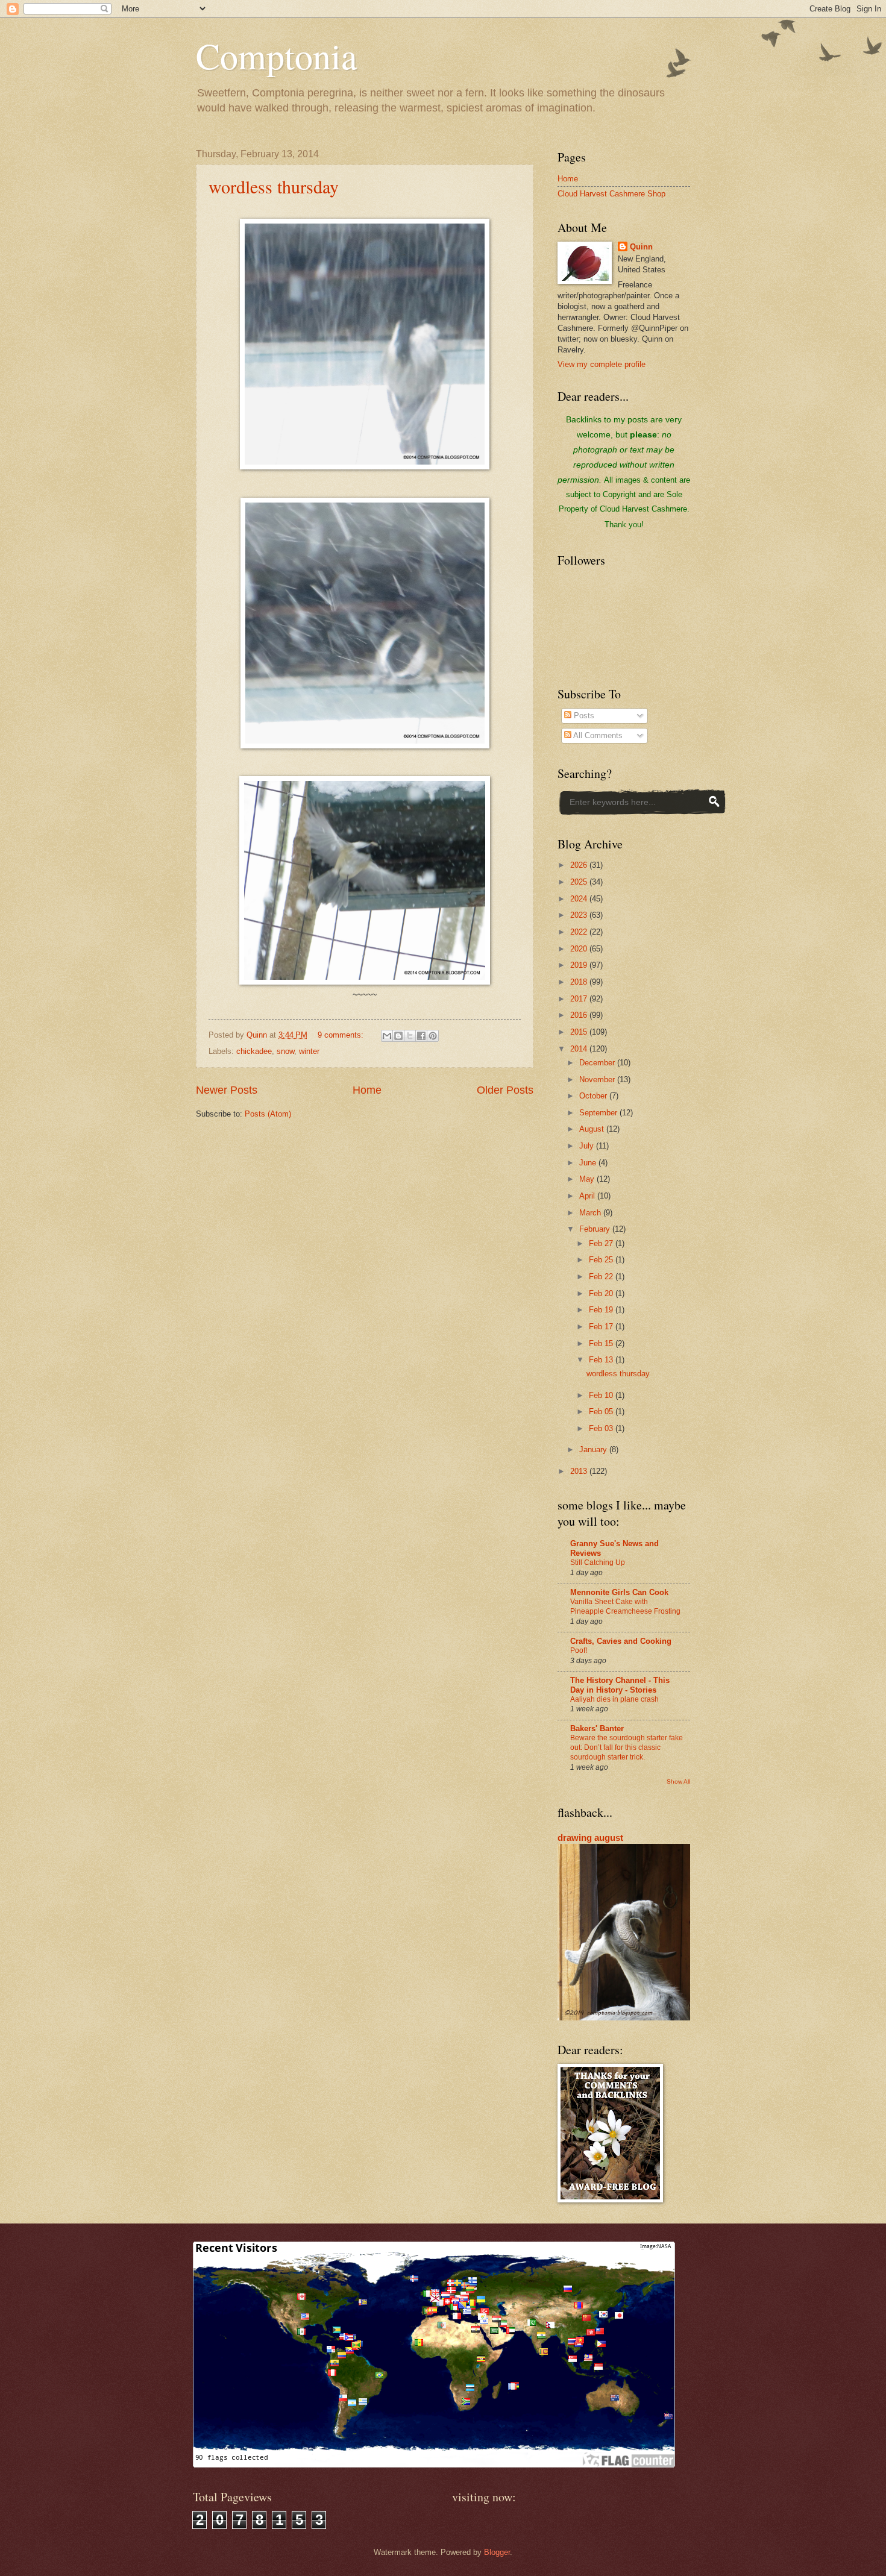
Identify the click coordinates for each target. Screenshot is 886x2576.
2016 (580, 1015)
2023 (580, 915)
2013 (580, 1471)
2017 (580, 999)
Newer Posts (227, 1090)
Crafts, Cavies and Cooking (621, 1641)
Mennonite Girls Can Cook (619, 1592)
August (593, 1129)
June (589, 1163)
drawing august (590, 1838)
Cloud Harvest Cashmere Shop (611, 194)
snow (285, 1051)
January (594, 1449)
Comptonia (277, 55)
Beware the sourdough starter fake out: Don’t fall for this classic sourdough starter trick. (627, 1747)
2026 (580, 865)
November (598, 1080)
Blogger (497, 2552)
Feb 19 (602, 1310)
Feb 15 (602, 1343)
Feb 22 (602, 1277)
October (594, 1096)
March (591, 1213)
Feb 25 (602, 1260)
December (598, 1063)
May (588, 1179)
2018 (580, 982)
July (588, 1146)
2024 (580, 899)
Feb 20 (602, 1293)
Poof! (579, 1650)
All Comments (597, 735)
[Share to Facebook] (421, 1036)
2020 (580, 949)
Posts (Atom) (268, 1114)
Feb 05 (602, 1412)
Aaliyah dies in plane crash (614, 1699)
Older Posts (505, 1090)
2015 (580, 1032)
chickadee (254, 1051)
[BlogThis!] (398, 1036)
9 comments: (342, 1035)
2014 (580, 1049)
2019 (580, 965)
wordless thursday (274, 186)
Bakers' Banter (597, 1728)
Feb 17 (602, 1327)
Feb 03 (602, 1428)
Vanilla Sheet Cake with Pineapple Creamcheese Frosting (625, 1606)
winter (309, 1051)
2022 (580, 932)
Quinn (641, 247)
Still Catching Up (598, 1562)
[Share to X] (410, 1036)
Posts (583, 716)
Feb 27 (602, 1243)
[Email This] (387, 1036)
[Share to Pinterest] (433, 1036)
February (596, 1229)
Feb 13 (602, 1360)
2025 (580, 882)
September (599, 1113)
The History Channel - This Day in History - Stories (620, 1685)
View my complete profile (602, 364)
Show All (678, 1782)
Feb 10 (602, 1395)
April (588, 1196)
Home (367, 1090)
